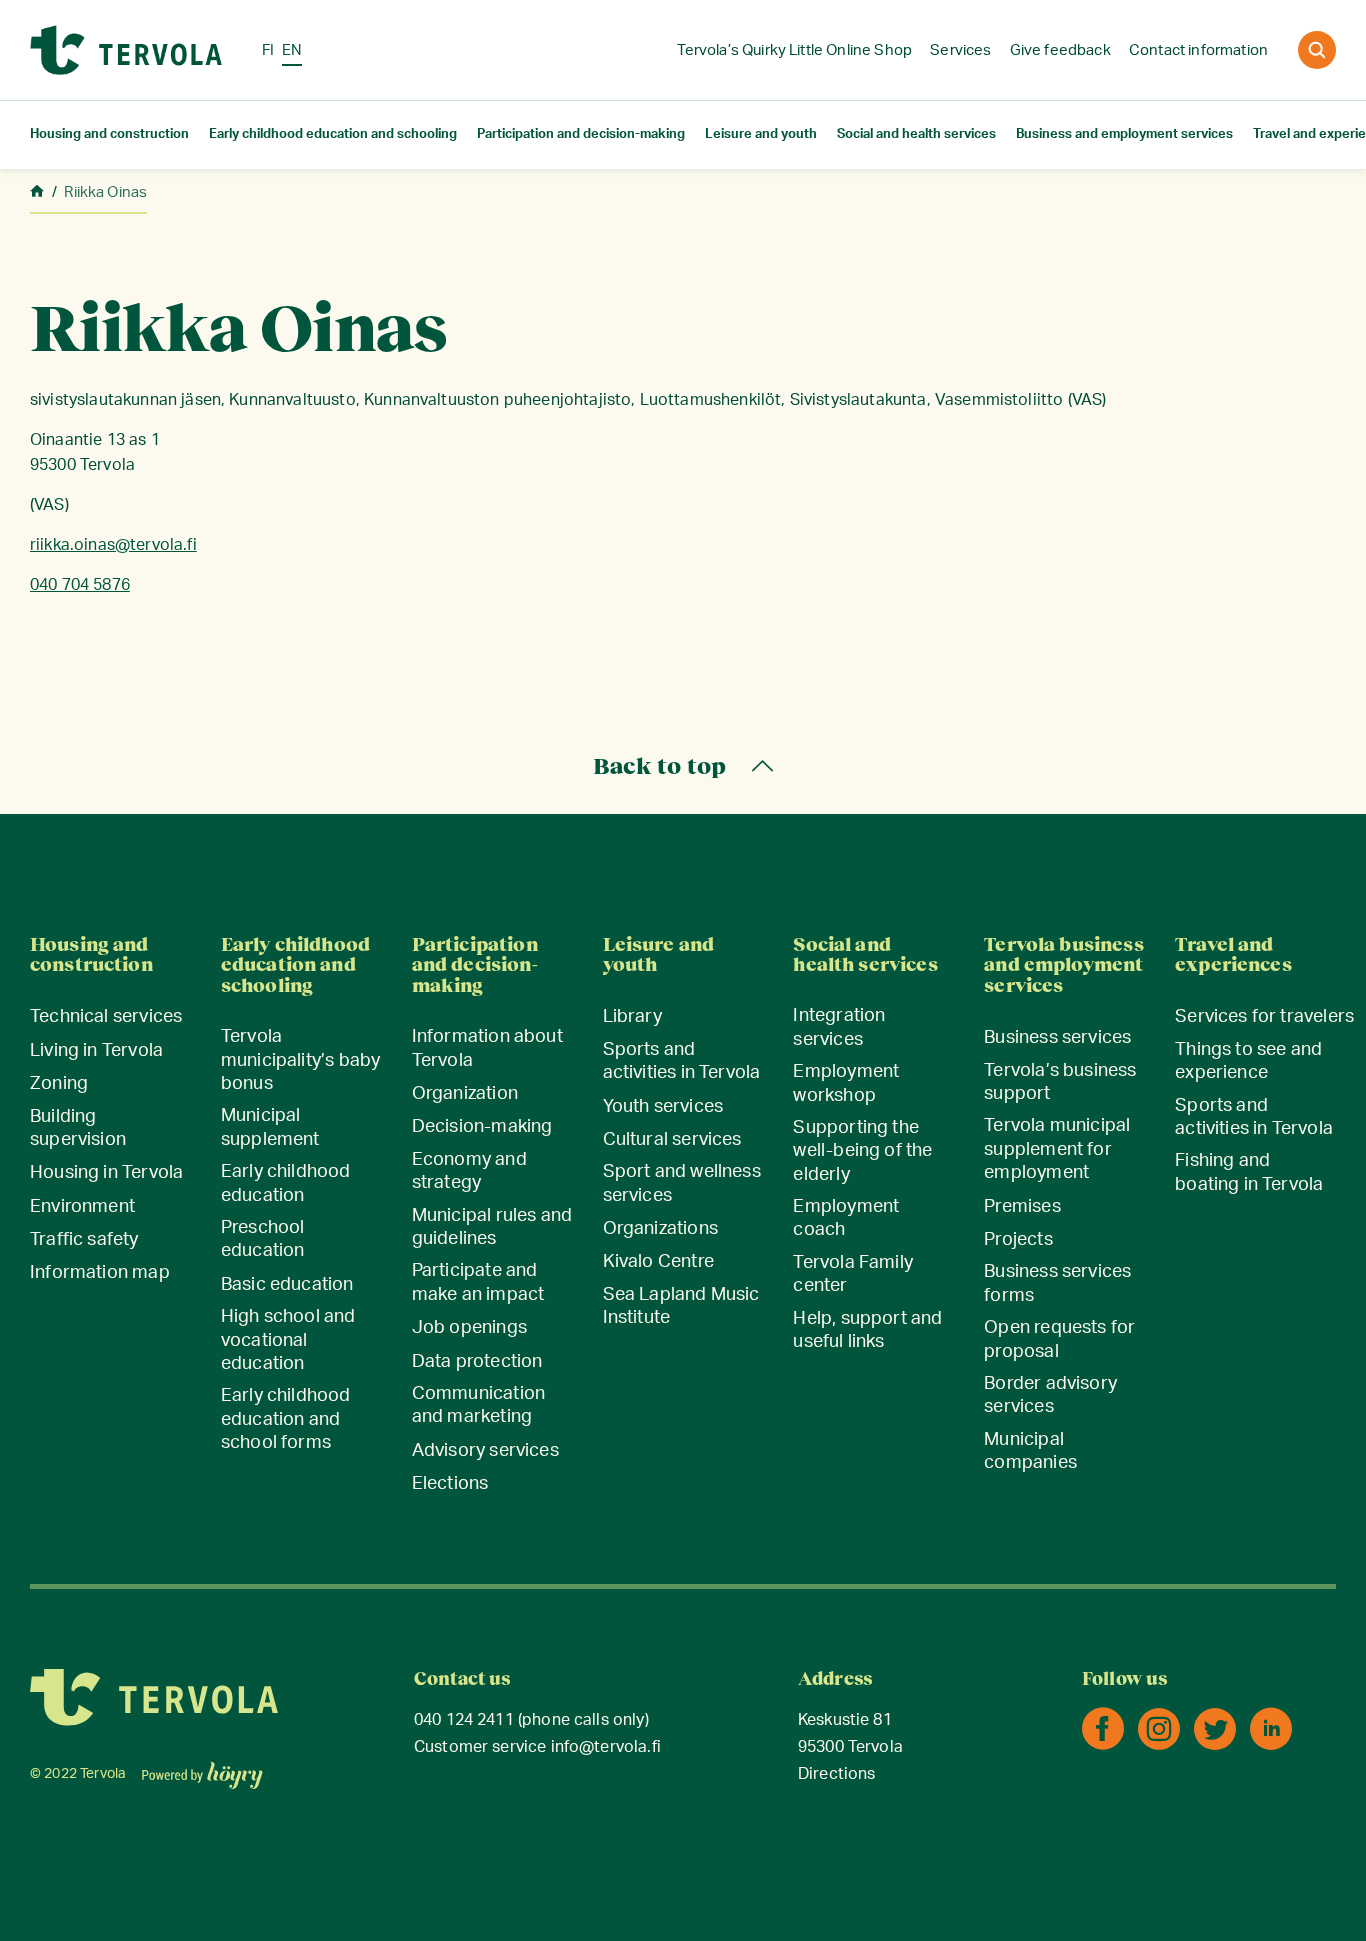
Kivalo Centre (658, 1262)
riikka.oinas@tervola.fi (113, 545)
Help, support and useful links (867, 1330)
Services (960, 50)
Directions (837, 1774)
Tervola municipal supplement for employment (1057, 1149)
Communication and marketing (478, 1405)
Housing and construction (109, 134)
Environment (82, 1207)
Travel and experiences (1233, 955)
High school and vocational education (288, 1340)
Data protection (477, 1362)
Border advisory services (1050, 1395)
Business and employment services (1124, 134)
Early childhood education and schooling (333, 134)
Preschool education (263, 1239)
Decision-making (482, 1127)
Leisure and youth (761, 134)
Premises (1022, 1207)
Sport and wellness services (682, 1183)
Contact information (1198, 50)
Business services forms (1057, 1283)
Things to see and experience (1248, 1061)
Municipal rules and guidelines (492, 1227)
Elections (450, 1484)
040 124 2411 (464, 1720)
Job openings (469, 1328)
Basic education (287, 1285)
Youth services (663, 1107)
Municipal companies (1030, 1451)
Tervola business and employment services (1063, 965)
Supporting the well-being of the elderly (862, 1151)
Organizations (660, 1229)
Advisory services (485, 1451)
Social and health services (916, 134)
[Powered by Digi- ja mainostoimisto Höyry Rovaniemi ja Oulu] (202, 1769)
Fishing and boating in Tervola (1249, 1172)
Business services (1057, 1038)
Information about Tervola (487, 1048)
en (292, 50)
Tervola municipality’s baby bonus (300, 1060)
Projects (1018, 1240)
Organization (465, 1094)
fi (268, 50)
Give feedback (1060, 50)
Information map (100, 1273)
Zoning (59, 1084)
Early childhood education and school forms (286, 1419)
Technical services (106, 1017)
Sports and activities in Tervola (682, 1061)
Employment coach (846, 1218)
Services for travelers (1264, 1017)
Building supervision (78, 1128)
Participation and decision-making (581, 134)
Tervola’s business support (1060, 1082)
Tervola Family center (853, 1274)
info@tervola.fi (606, 1747)
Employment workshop (846, 1083)
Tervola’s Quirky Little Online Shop (794, 50)
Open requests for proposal (1059, 1339)
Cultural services (672, 1140)
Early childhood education (286, 1183)
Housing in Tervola (106, 1173)
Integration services (839, 1027)
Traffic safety (84, 1240)
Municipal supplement (270, 1127)
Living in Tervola (96, 1051)
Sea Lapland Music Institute (681, 1306)
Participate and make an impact (478, 1282)
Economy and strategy (469, 1171)
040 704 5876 (80, 585)
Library (632, 1017)
